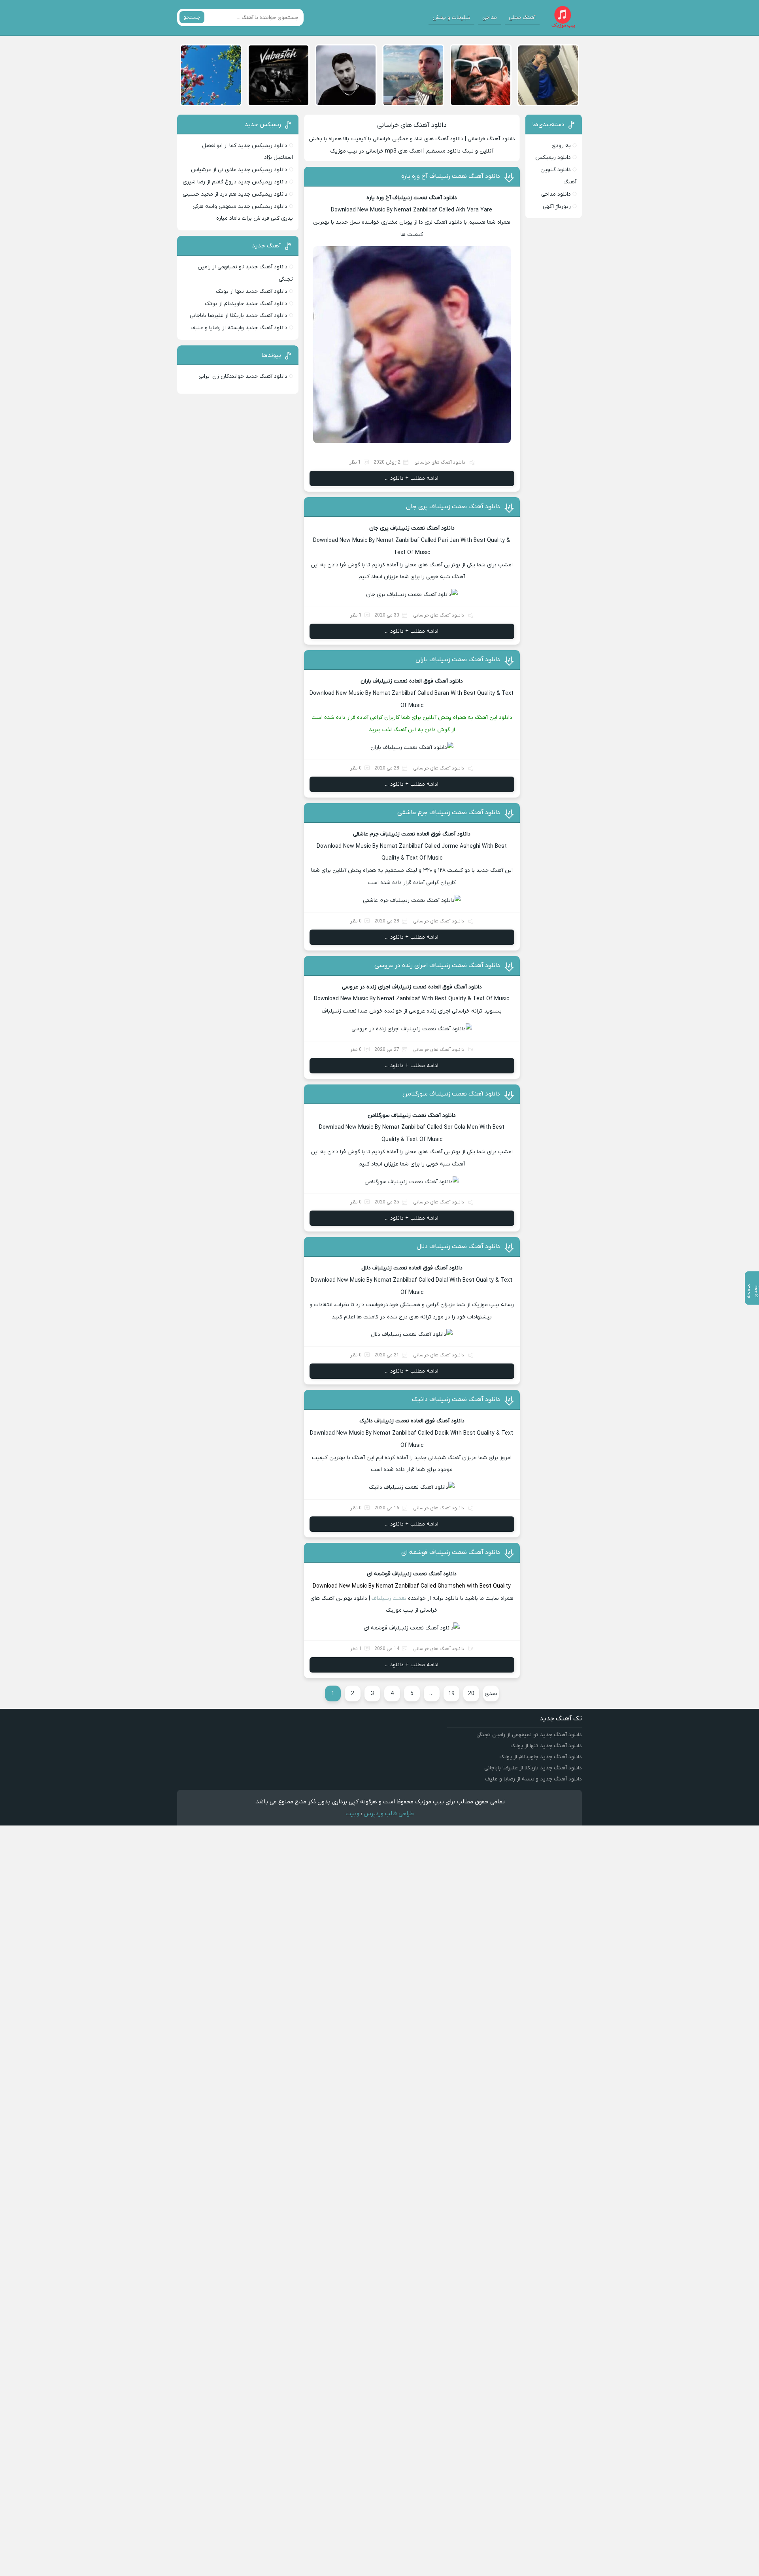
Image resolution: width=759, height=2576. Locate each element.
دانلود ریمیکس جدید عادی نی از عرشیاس (239, 170)
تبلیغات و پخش (451, 18)
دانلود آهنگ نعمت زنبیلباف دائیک (456, 1399)
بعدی (491, 1694)
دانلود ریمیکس (553, 157)
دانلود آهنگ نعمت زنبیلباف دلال (458, 1247)
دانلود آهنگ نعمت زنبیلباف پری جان (453, 507)
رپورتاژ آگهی (557, 206)
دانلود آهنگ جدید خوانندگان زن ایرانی (243, 376)
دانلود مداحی (556, 194)
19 (451, 1694)
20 (471, 1694)
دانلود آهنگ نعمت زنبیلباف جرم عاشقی (449, 813)
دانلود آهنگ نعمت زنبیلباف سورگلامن (451, 1094)
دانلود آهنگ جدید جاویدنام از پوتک (246, 304)
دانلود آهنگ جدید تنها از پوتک (252, 291)
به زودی (561, 146)
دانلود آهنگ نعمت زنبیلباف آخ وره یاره (451, 176)
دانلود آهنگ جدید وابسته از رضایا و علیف (239, 328)
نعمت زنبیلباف (389, 1598)
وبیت (352, 1814)
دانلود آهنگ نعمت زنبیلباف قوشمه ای (451, 1552)
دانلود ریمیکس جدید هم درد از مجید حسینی (235, 194)
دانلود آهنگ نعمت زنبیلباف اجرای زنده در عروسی (437, 966)
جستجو (192, 17)
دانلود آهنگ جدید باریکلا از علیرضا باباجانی (239, 316)
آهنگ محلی (522, 18)
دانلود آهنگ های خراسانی (412, 125)
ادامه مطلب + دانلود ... (412, 478)
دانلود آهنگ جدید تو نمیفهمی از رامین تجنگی (529, 1735)
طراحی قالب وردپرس (389, 1814)
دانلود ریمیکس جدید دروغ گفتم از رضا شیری (235, 182)
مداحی (490, 18)
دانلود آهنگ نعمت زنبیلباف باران (458, 660)
